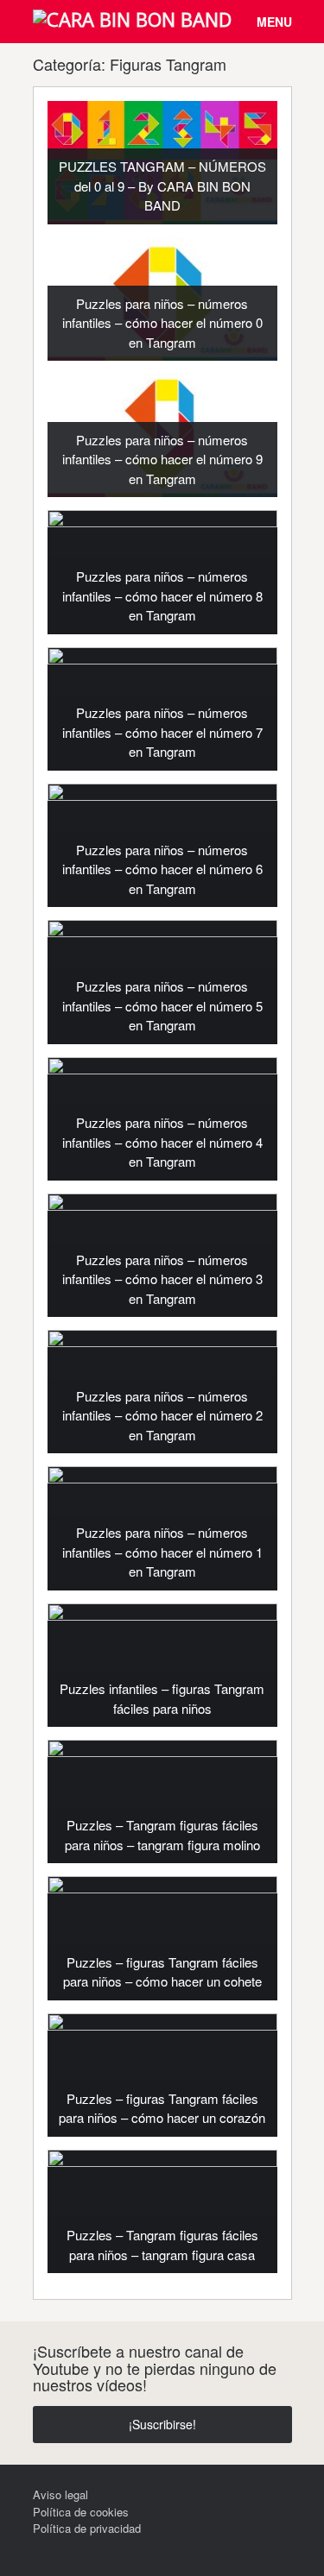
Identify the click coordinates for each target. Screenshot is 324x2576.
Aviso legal (60, 2494)
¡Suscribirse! (162, 2424)
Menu (274, 22)
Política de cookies (81, 2512)
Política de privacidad (87, 2528)
